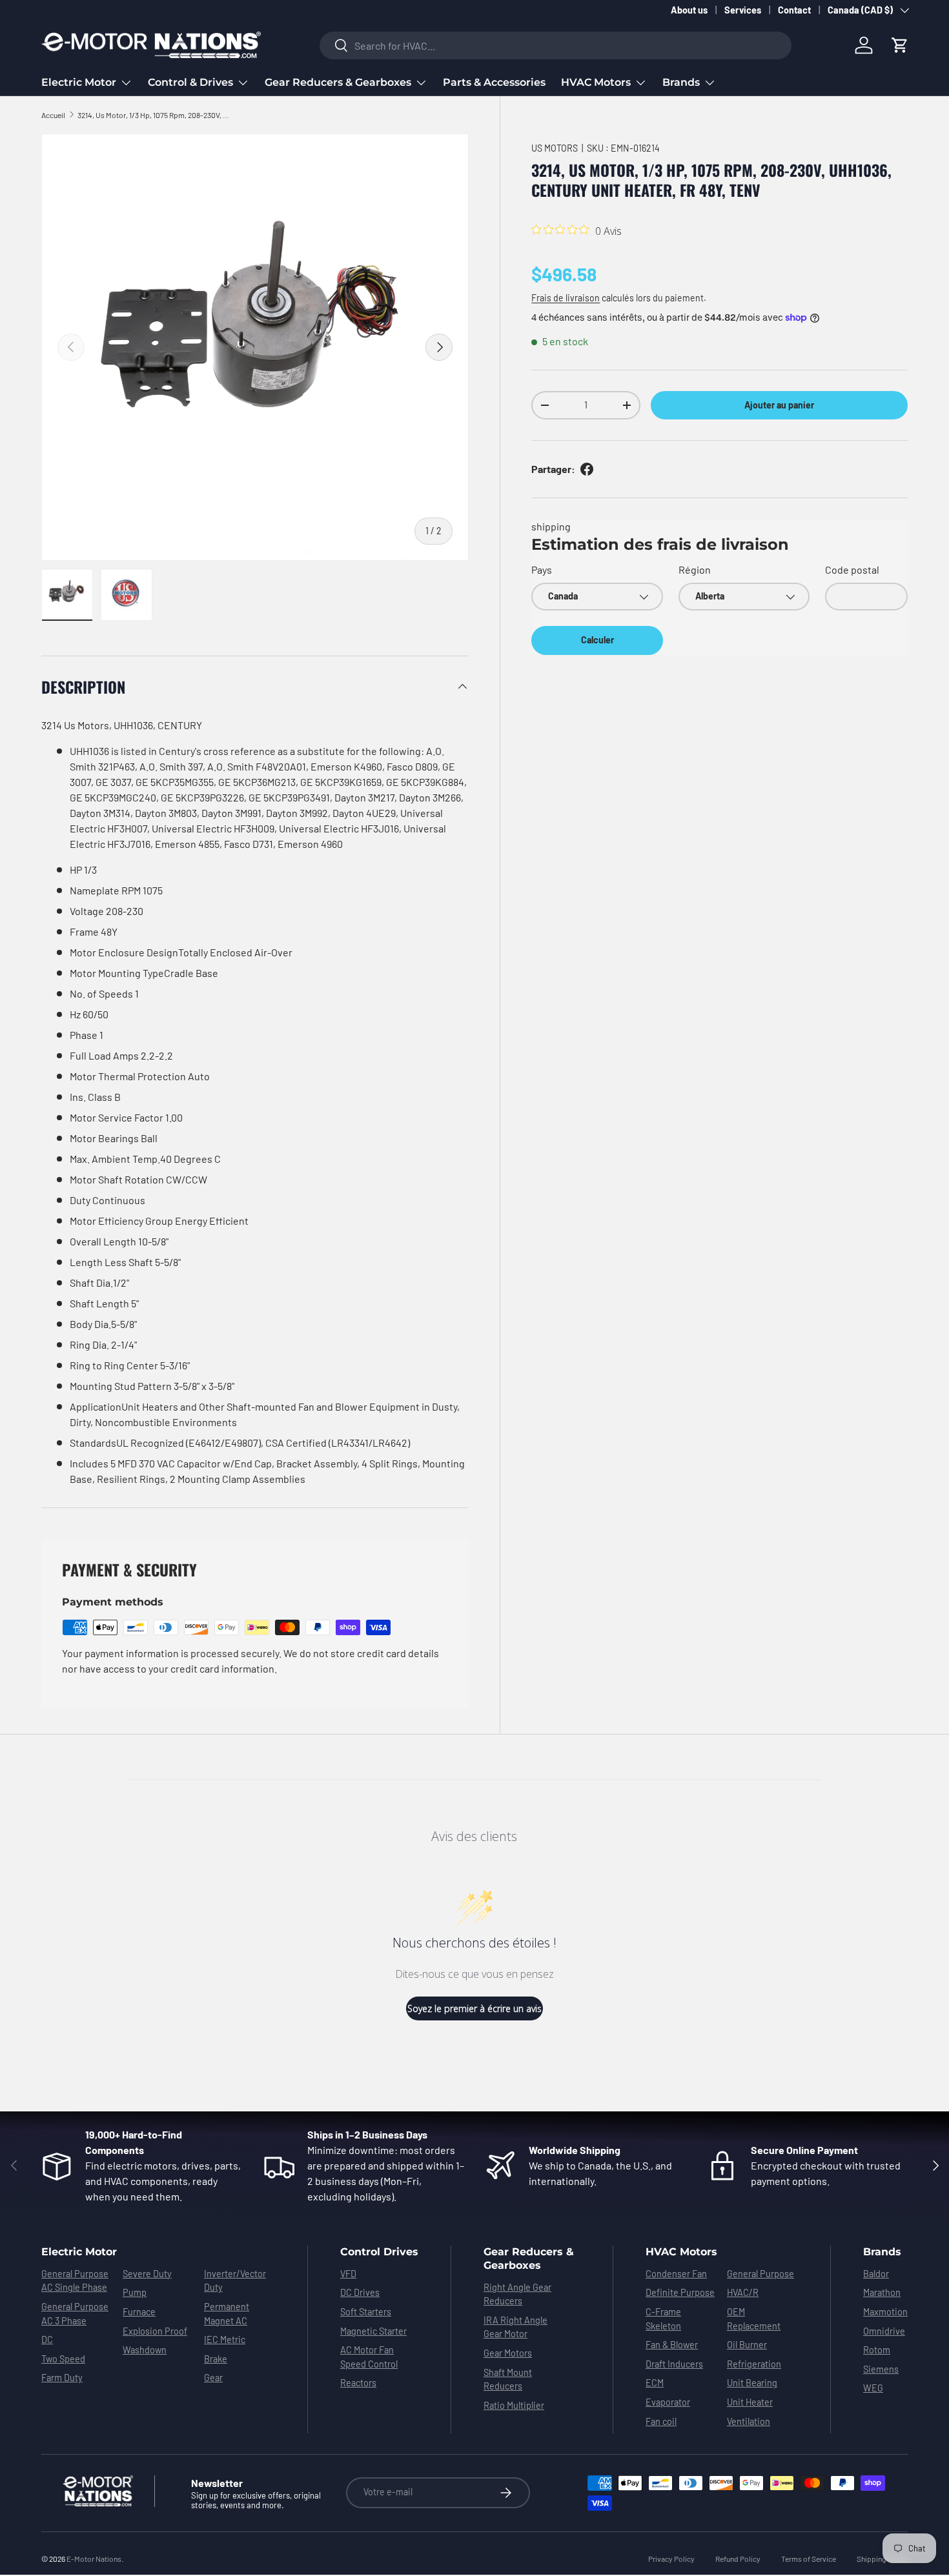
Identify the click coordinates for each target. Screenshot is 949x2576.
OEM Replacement (754, 2319)
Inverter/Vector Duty (235, 2281)
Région (695, 569)
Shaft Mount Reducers (508, 2380)
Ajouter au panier (779, 405)
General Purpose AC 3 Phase (75, 2314)
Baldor (876, 2274)
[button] (900, 45)
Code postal (852, 569)
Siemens (881, 2369)
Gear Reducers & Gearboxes (338, 82)
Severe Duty (147, 2274)
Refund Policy (738, 2559)
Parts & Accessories (494, 82)
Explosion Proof (155, 2331)
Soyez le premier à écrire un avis (474, 2008)
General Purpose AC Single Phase (75, 2281)
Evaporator (668, 2402)
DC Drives (360, 2292)
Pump (135, 2292)
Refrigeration (754, 2364)
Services (743, 10)
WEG (873, 2388)
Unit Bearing (752, 2383)
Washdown (145, 2350)
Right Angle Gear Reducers (517, 2294)
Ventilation (749, 2421)
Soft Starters (366, 2312)
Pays (542, 569)
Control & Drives (190, 82)
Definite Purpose (680, 2292)
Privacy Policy (671, 2559)
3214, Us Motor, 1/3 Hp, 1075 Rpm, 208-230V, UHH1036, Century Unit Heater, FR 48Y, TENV (155, 115)
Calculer (597, 640)
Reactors (358, 2383)
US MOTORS (555, 148)
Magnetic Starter (373, 2331)
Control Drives (379, 2252)
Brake (216, 2359)
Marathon (882, 2292)
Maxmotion (885, 2312)
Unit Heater (750, 2402)
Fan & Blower (672, 2345)
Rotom (877, 2350)
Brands (681, 82)
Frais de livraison (566, 298)
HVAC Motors (596, 82)
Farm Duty (62, 2378)
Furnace (139, 2312)
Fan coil (661, 2421)
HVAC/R (743, 2292)
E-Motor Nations (94, 2559)
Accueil (53, 115)
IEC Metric (225, 2340)
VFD (348, 2274)
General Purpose (760, 2274)
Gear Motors (508, 2353)
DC (47, 2340)
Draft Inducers (674, 2364)
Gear (213, 2378)
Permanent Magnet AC (227, 2314)
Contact (794, 10)
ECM (655, 2383)
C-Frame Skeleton (663, 2319)
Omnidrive (884, 2331)
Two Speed (63, 2359)
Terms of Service (809, 2559)
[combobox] (556, 45)
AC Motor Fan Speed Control (369, 2357)
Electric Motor (79, 82)
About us (689, 10)
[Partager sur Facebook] (587, 469)
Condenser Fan (676, 2274)
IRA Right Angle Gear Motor (515, 2327)
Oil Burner (747, 2345)
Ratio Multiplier (514, 2405)
